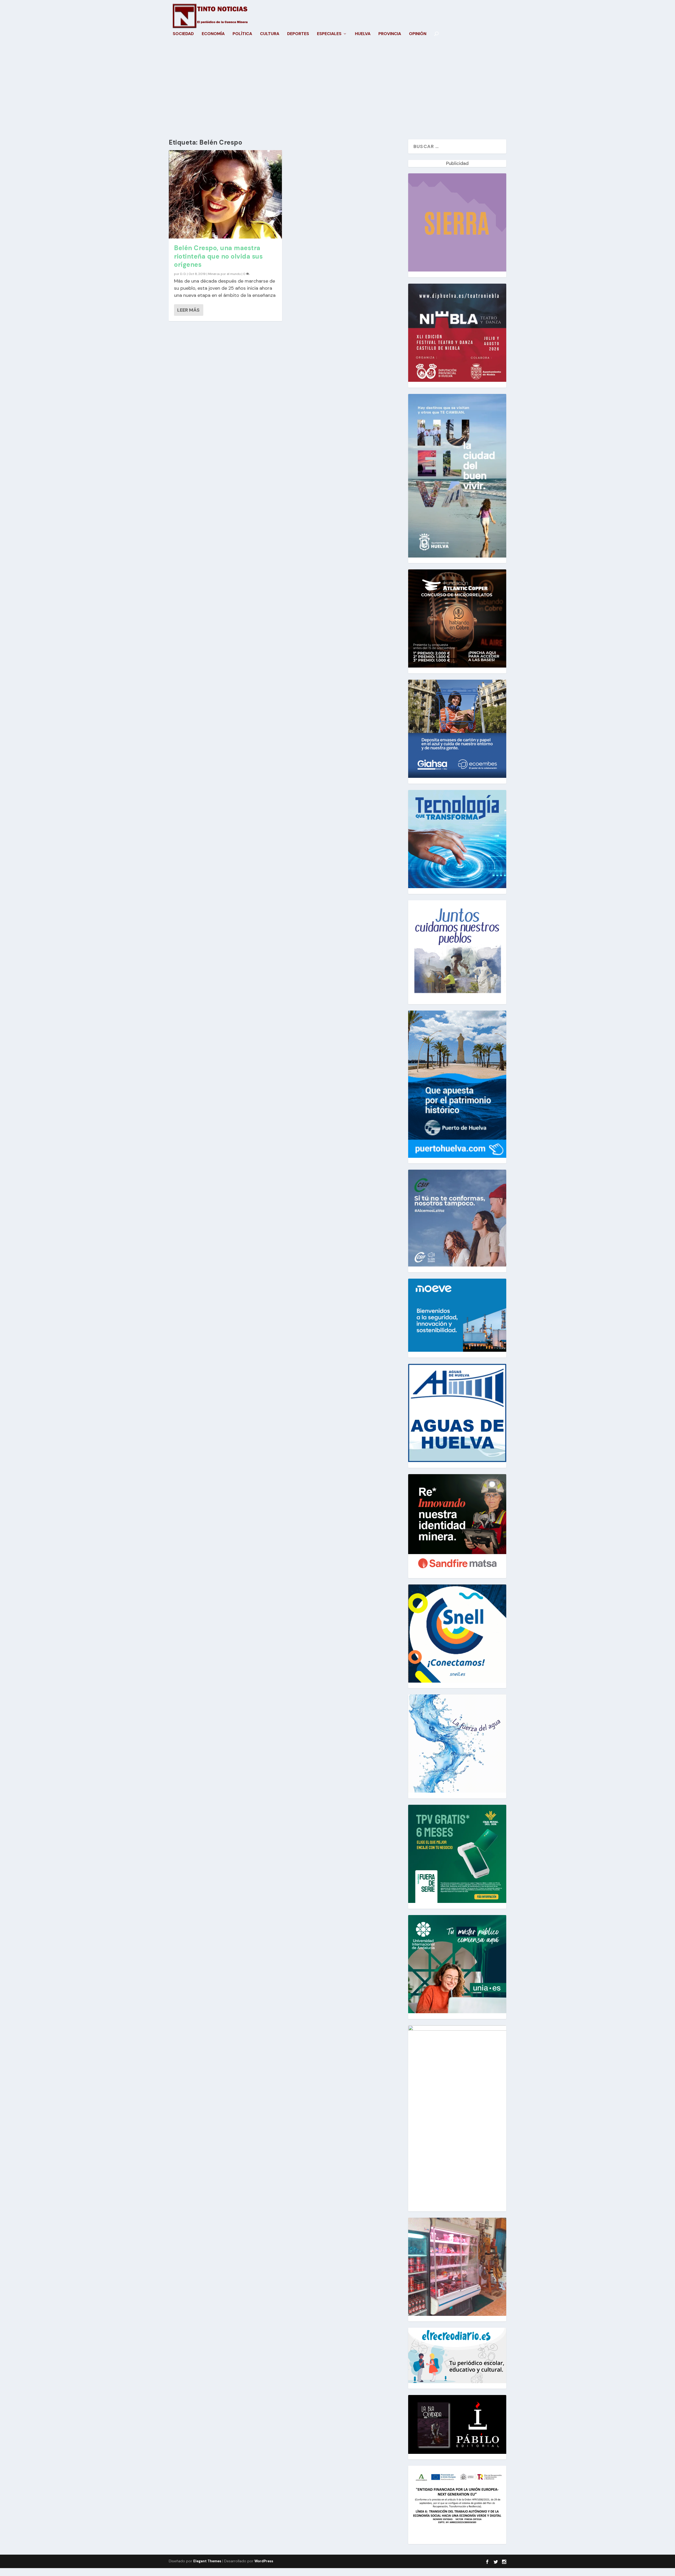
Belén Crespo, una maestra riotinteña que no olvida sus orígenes (218, 256)
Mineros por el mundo (224, 274)
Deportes (298, 34)
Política (242, 34)
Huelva (363, 34)
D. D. (183, 274)
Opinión (418, 34)
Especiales (329, 34)
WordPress (264, 2561)
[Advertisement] (337, 89)
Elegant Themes (207, 2561)
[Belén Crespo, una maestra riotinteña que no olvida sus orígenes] (225, 194)
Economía (213, 34)
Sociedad (183, 34)
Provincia (390, 34)
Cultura (270, 34)
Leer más (188, 310)
